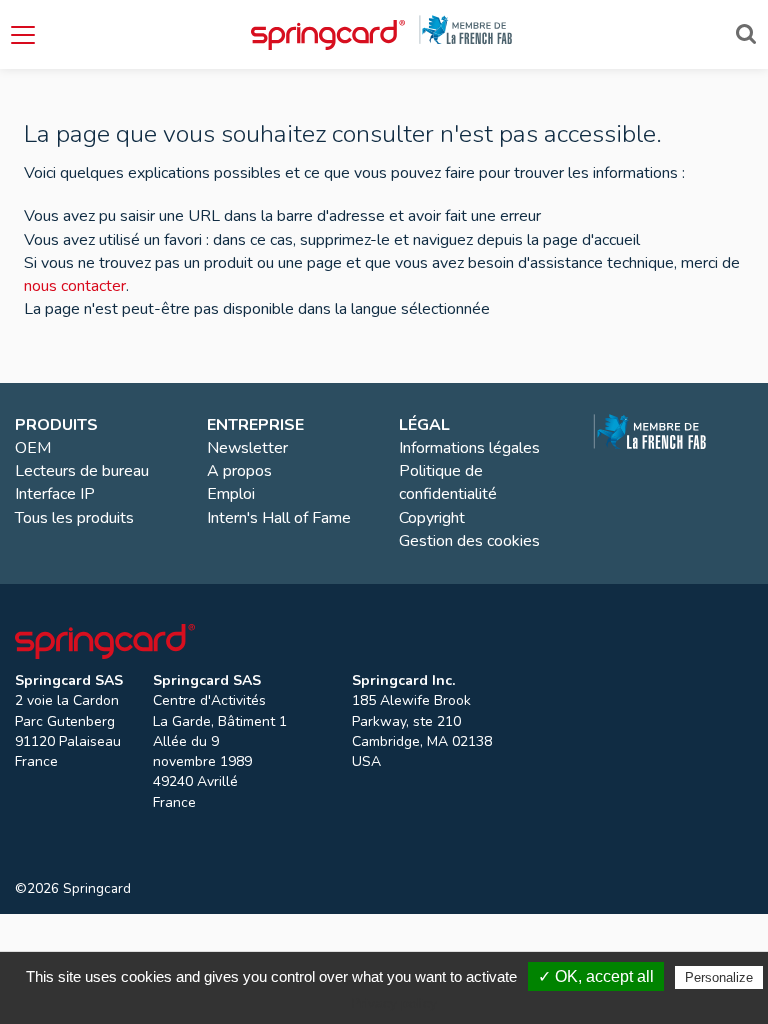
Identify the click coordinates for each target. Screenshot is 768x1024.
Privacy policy (394, 1003)
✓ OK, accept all (596, 976)
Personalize (719, 977)
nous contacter (75, 286)
